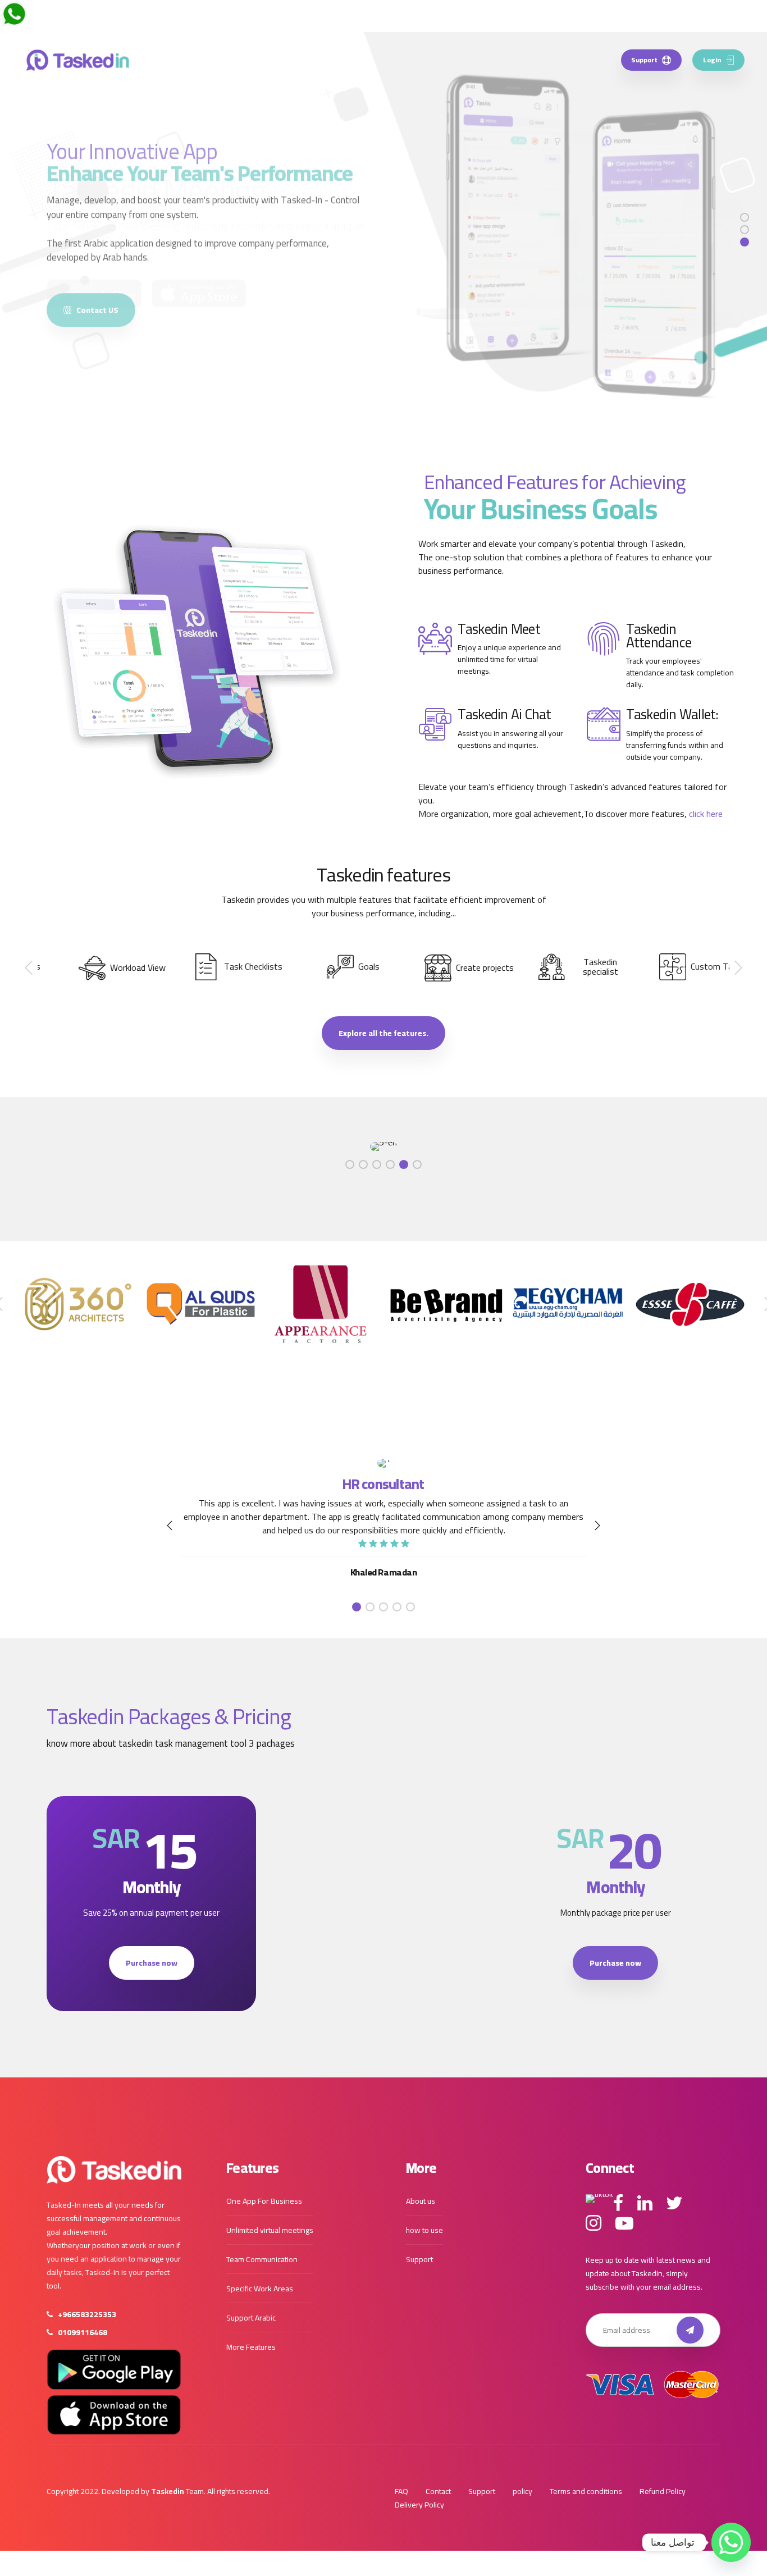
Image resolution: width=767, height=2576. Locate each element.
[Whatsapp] (731, 2542)
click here (706, 814)
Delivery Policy (419, 2505)
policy (522, 2491)
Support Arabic (251, 2318)
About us (421, 2201)
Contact (438, 2491)
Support (419, 2259)
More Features (251, 2347)
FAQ (401, 2491)
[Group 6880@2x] (114, 2170)
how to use (424, 2230)
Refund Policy (663, 2491)
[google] (114, 2369)
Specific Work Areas (260, 2289)
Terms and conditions (586, 2491)
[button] (30, 968)
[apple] (114, 2415)
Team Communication (262, 2259)
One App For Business (264, 2201)
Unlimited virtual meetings (270, 2230)
